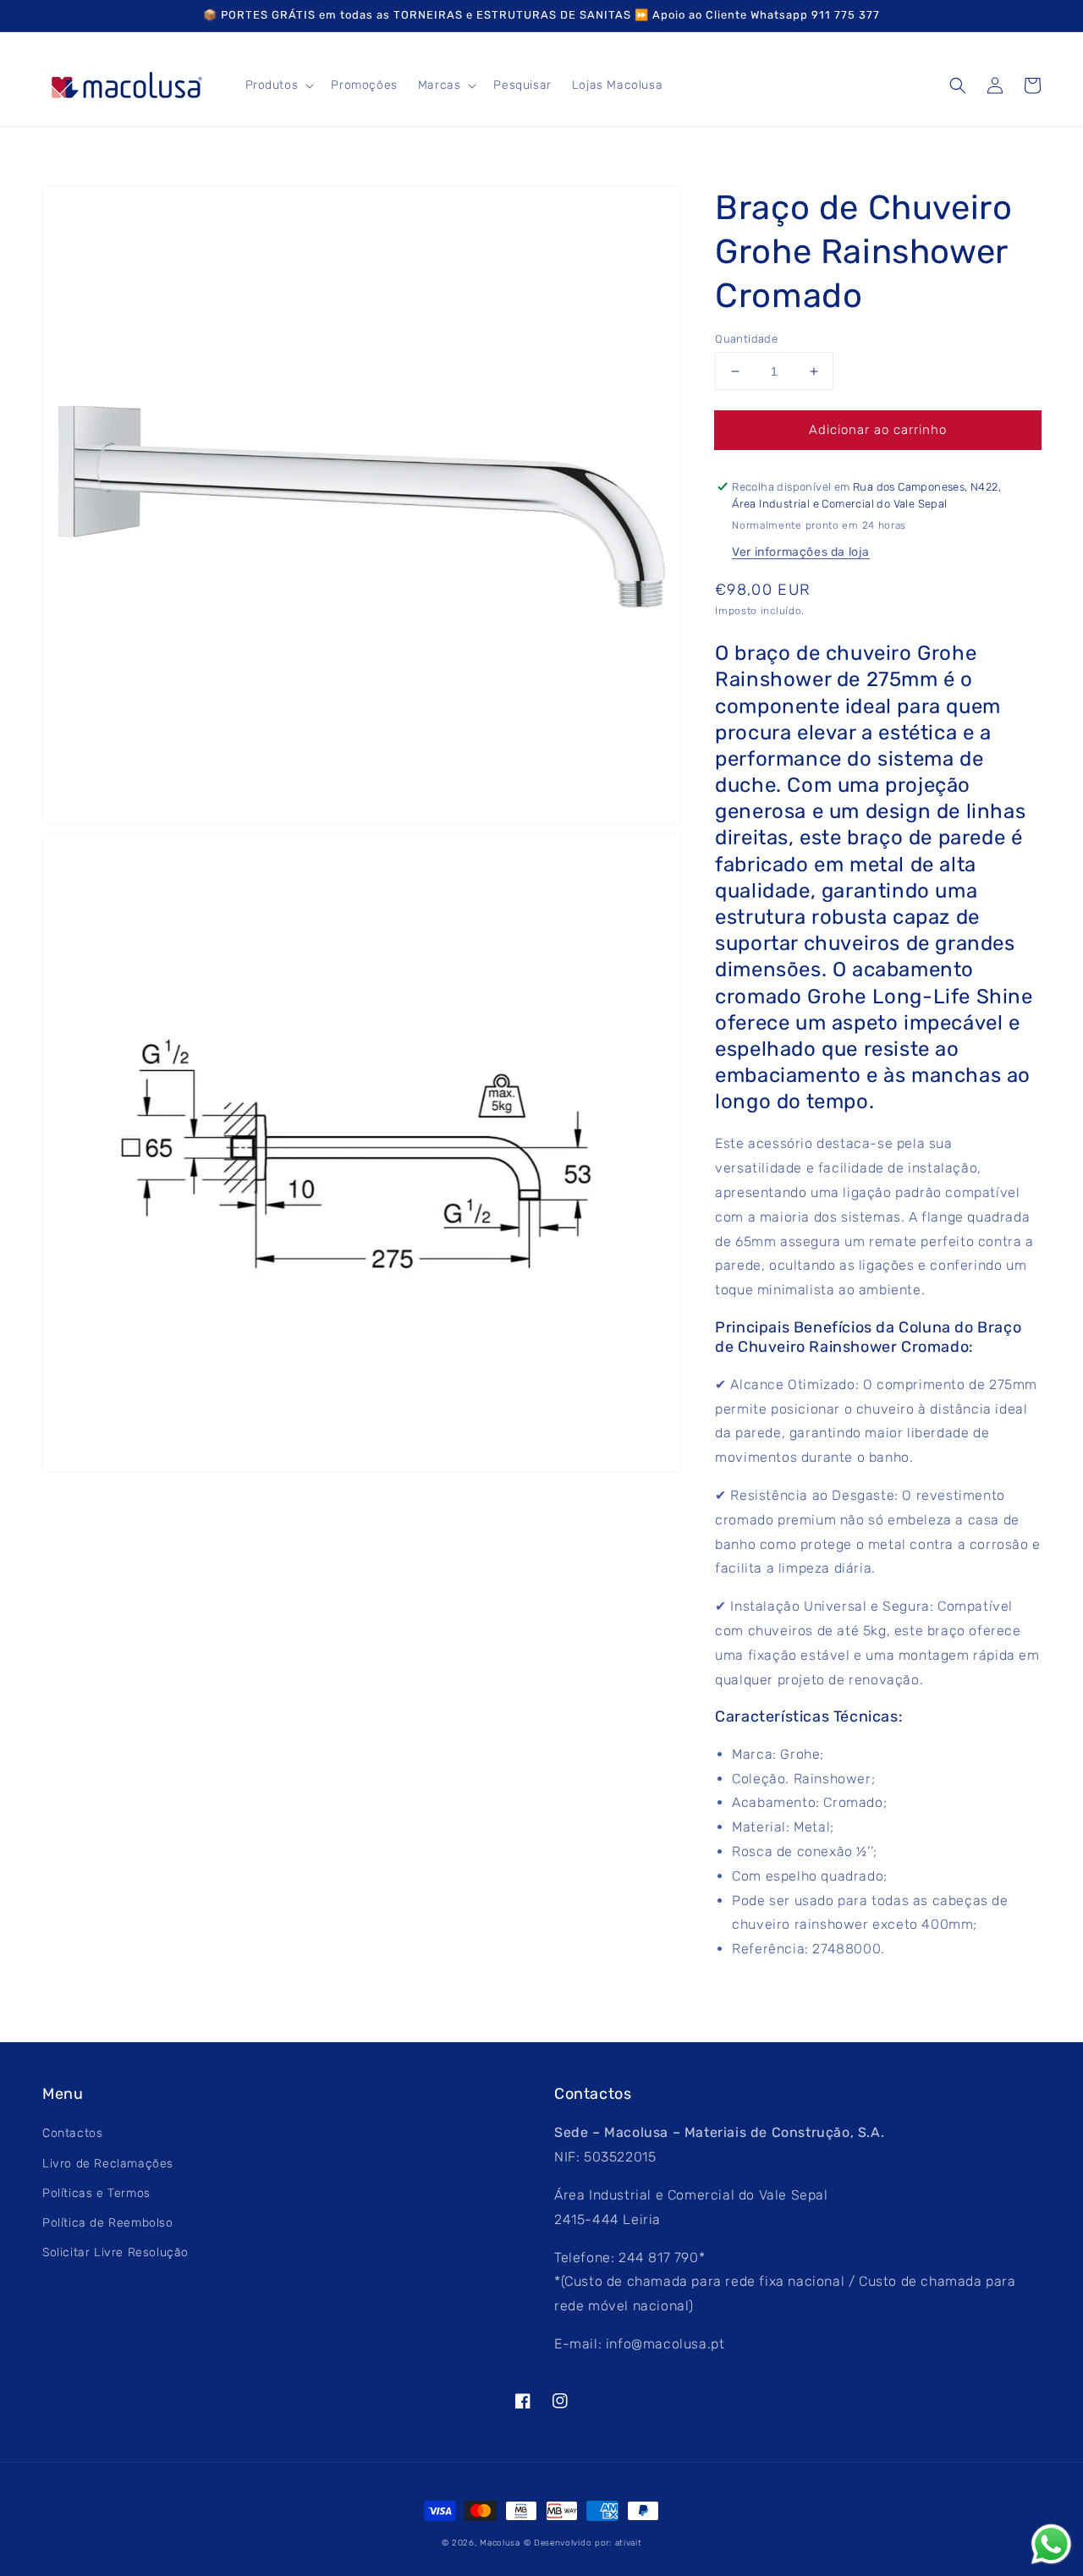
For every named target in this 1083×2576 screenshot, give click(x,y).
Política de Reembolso (108, 2223)
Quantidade (746, 339)
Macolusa (500, 2543)
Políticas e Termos (96, 2193)
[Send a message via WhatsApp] (1051, 2544)
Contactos (72, 2133)
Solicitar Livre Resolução (115, 2252)
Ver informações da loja (801, 552)
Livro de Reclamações (108, 2164)
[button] (958, 85)
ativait (629, 2543)
